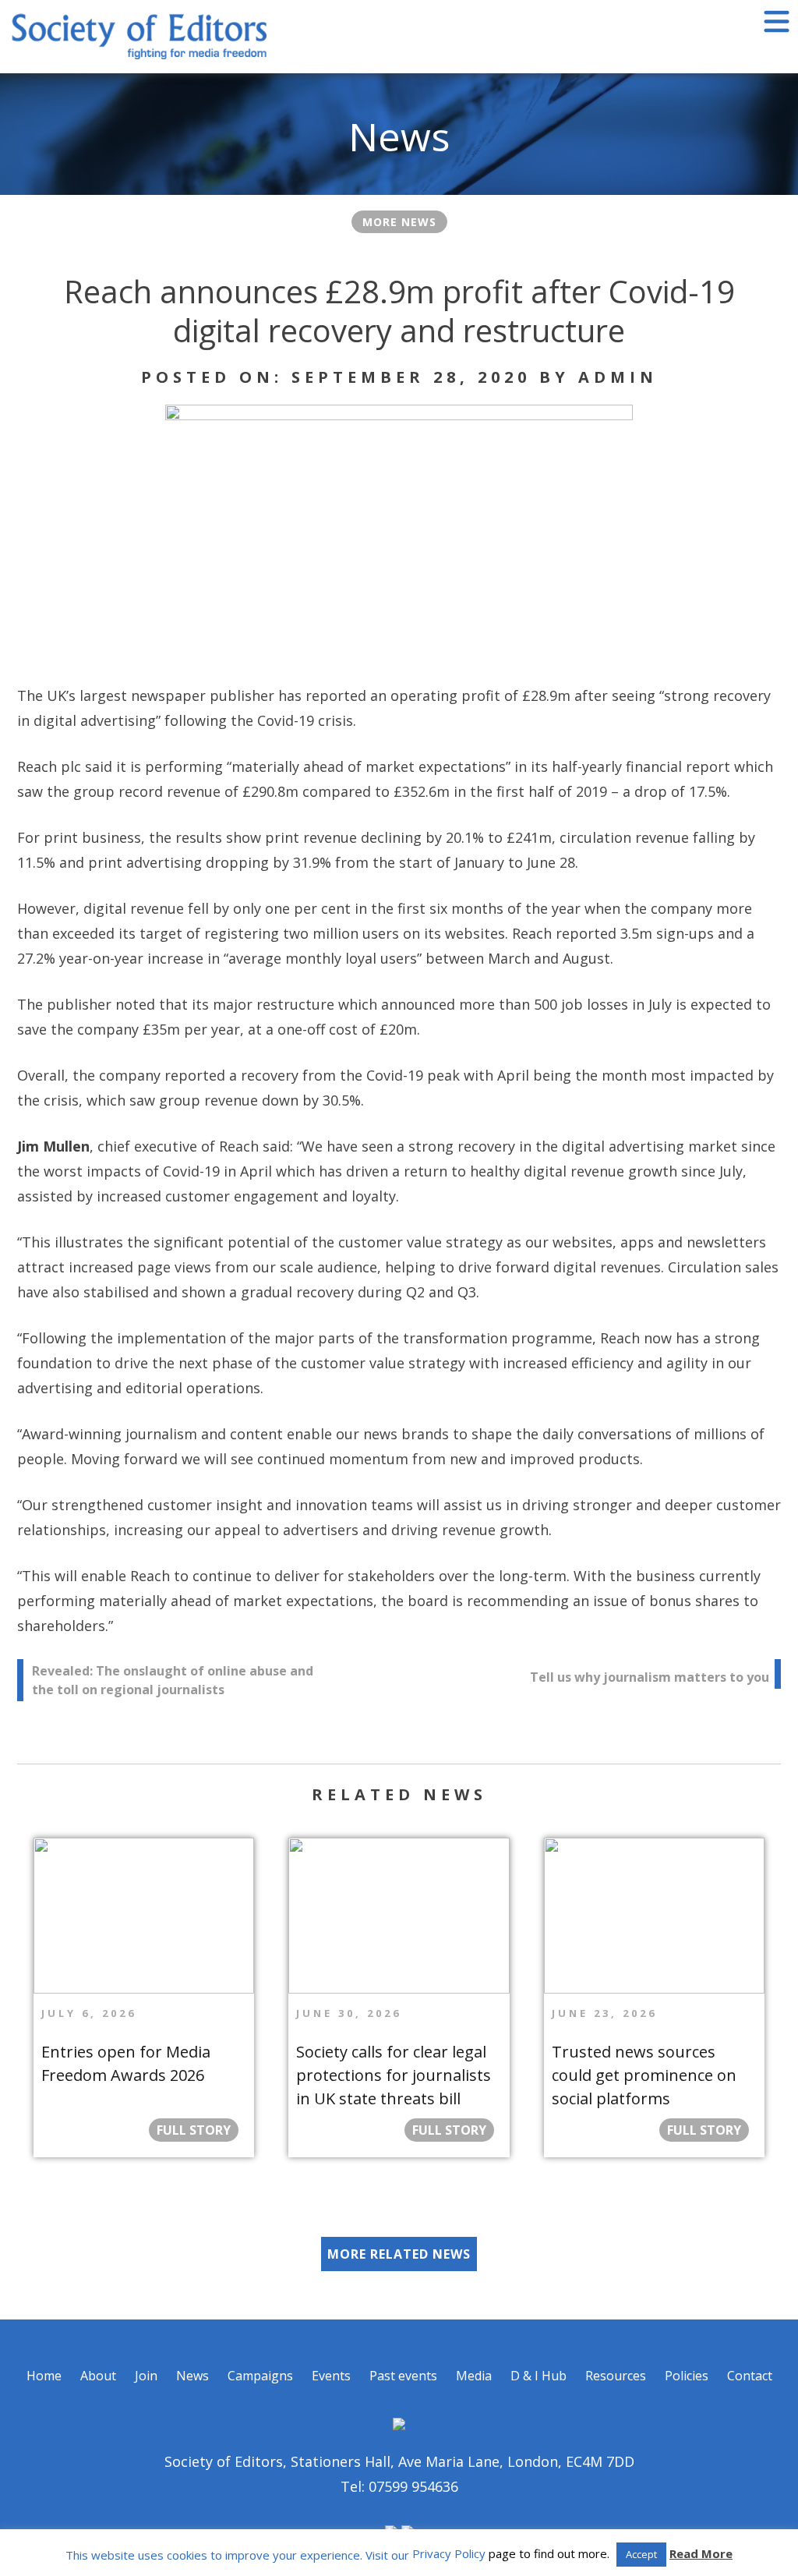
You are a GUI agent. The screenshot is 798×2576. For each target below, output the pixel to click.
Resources (616, 2376)
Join (146, 2376)
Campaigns (260, 2376)
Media (474, 2376)
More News (399, 222)
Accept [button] (641, 2554)
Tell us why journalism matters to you (650, 1677)
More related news (399, 2254)
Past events (403, 2376)
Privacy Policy (449, 2553)
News (192, 2376)
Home (44, 2376)
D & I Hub (538, 2376)
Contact (750, 2376)
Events (331, 2376)
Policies (687, 2376)
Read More (701, 2553)
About (98, 2376)
